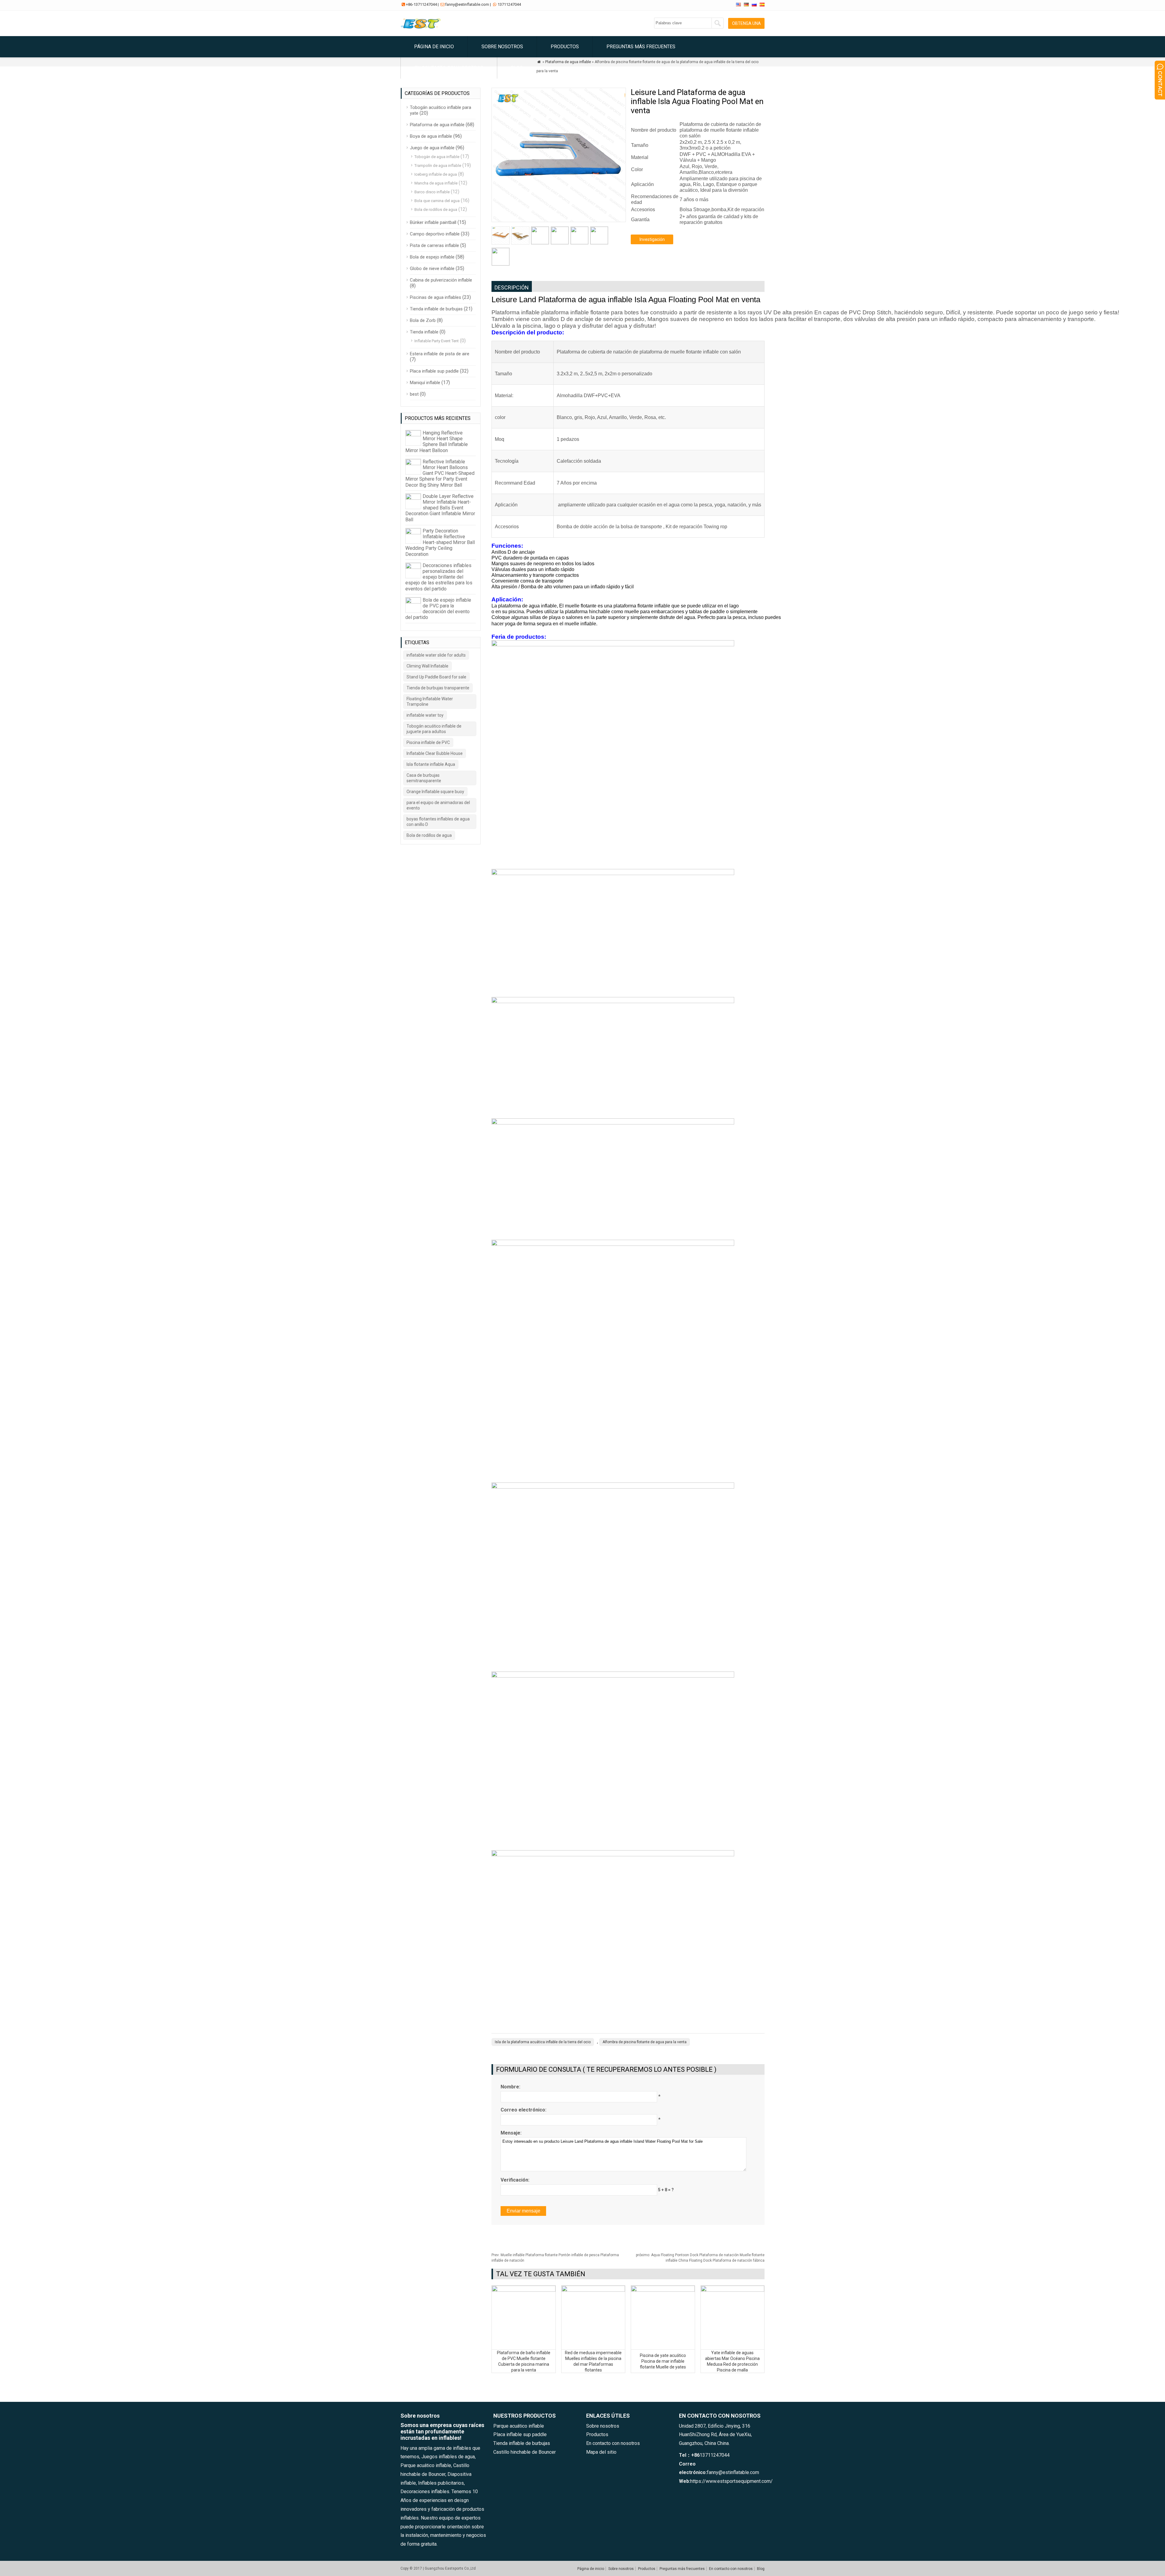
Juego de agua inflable (432, 148)
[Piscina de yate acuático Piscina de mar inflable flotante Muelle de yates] (663, 2290)
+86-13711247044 (421, 4)
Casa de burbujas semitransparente (424, 778)
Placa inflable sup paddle (434, 371)
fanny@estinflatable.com (467, 4)
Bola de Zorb (423, 320)
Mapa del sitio (601, 2452)
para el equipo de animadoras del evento (438, 805)
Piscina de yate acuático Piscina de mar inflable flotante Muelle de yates (663, 2361)
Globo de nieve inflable (432, 269)
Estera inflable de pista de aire (440, 354)
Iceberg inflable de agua (436, 174)
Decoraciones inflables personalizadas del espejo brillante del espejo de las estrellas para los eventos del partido (439, 577)
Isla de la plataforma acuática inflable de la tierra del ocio (543, 2042)
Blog (517, 68)
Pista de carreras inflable (434, 245)
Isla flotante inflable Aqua (431, 764)
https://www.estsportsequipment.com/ (731, 2481)
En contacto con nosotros (449, 68)
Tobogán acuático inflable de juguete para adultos (434, 729)
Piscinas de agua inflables (436, 297)
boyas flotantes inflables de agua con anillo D (438, 822)
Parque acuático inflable (519, 2426)
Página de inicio (434, 47)
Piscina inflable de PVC (428, 742)
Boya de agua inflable (431, 136)
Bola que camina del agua (437, 201)
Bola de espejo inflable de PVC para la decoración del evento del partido (438, 609)
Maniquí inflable (425, 383)
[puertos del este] (422, 29)
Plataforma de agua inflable (437, 125)
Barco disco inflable (432, 192)
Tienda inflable (424, 332)
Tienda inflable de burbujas (436, 309)
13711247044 (509, 4)
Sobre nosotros (502, 47)
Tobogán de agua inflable (437, 157)
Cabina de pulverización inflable (441, 280)
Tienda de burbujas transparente (438, 688)
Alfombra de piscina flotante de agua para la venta (645, 2042)
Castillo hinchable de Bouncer (525, 2452)
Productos (565, 47)
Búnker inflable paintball (433, 222)
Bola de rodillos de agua (436, 210)
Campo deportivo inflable (435, 234)
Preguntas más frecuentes (641, 47)
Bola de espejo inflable (432, 257)
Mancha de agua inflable (436, 183)
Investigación (652, 239)
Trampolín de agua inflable (438, 166)
